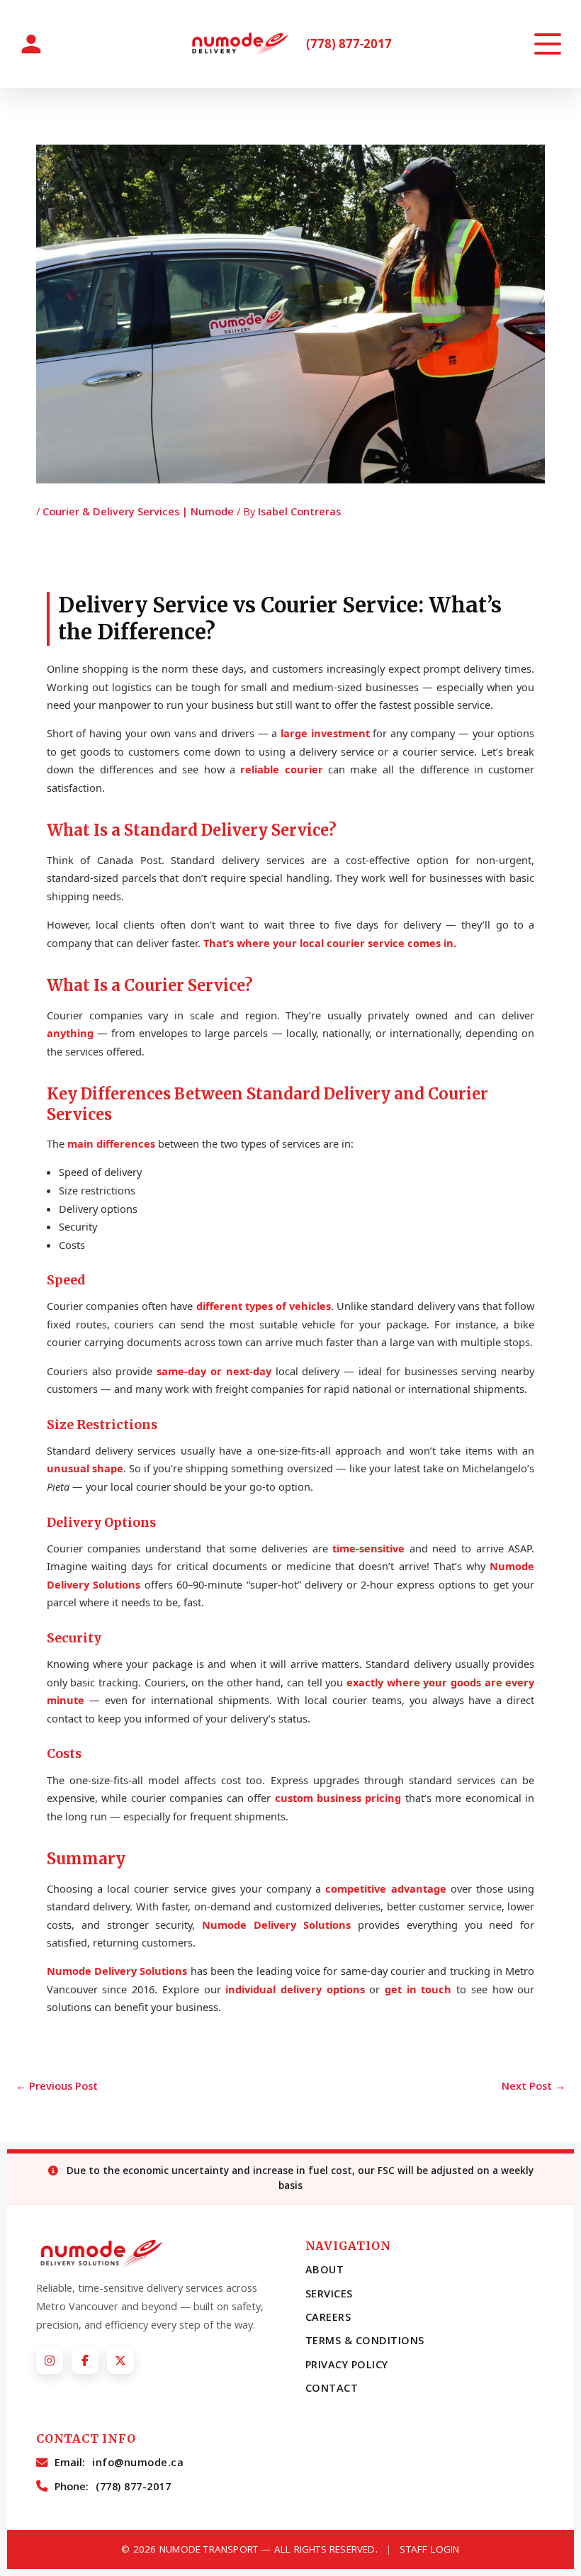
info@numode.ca (138, 2462)
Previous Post (57, 2085)
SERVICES (329, 2294)
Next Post (534, 2085)
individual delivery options (295, 1989)
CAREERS (328, 2317)
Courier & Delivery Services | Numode (138, 511)
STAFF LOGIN (429, 2549)
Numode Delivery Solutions (276, 1925)
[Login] (31, 44)
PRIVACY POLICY (347, 2364)
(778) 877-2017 (349, 44)
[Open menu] (548, 44)
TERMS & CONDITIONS (365, 2340)
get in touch (418, 1989)
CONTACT (332, 2388)
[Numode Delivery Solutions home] (243, 44)
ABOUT (325, 2269)
